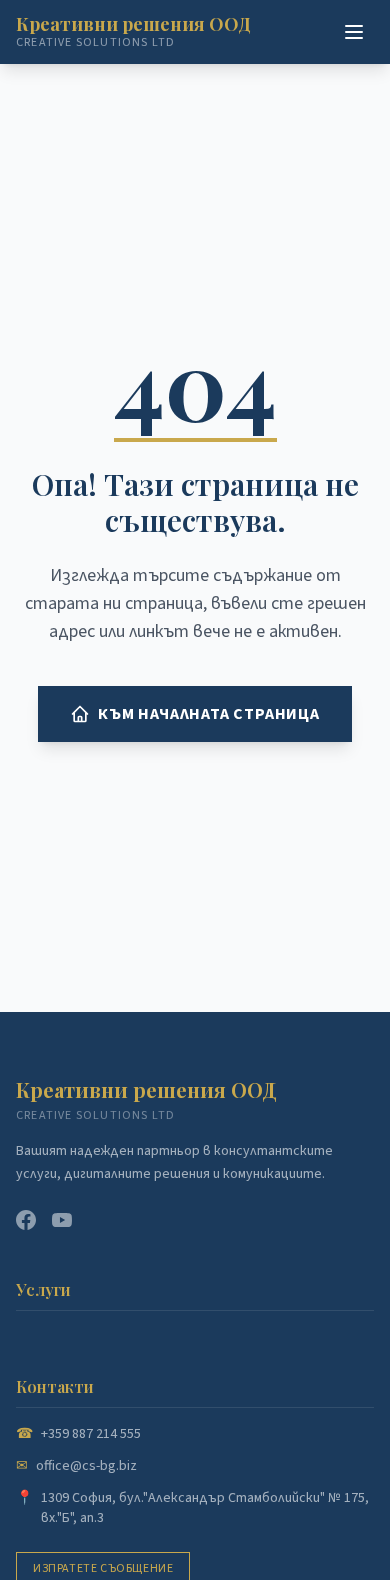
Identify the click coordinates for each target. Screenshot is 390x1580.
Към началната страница (209, 714)
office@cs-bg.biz (86, 1466)
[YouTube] (62, 1220)
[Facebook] (26, 1220)
